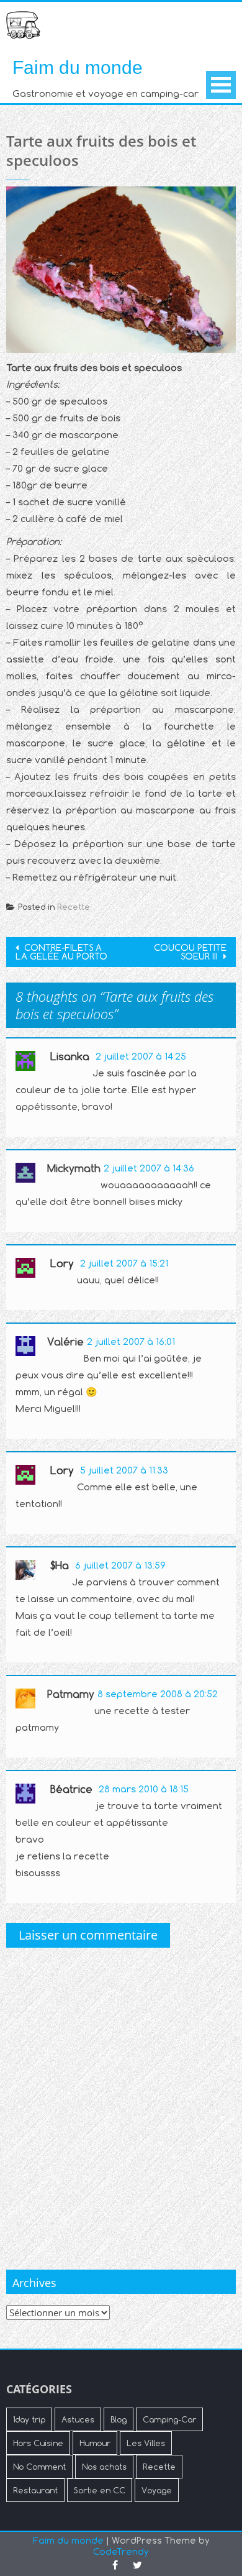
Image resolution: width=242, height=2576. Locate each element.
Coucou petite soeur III (190, 952)
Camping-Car (169, 2419)
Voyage (157, 2490)
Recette (74, 907)
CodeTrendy (121, 2551)
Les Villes (146, 2443)
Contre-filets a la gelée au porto (61, 952)
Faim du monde (78, 67)
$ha (60, 1565)
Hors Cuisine (38, 2443)
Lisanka (70, 1057)
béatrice (71, 1789)
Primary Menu (221, 85)
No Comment (39, 2467)
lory (62, 1263)
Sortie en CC (100, 2490)
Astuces (78, 2419)
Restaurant (35, 2490)
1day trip (29, 2419)
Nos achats (104, 2467)
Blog (119, 2419)
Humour (95, 2443)
